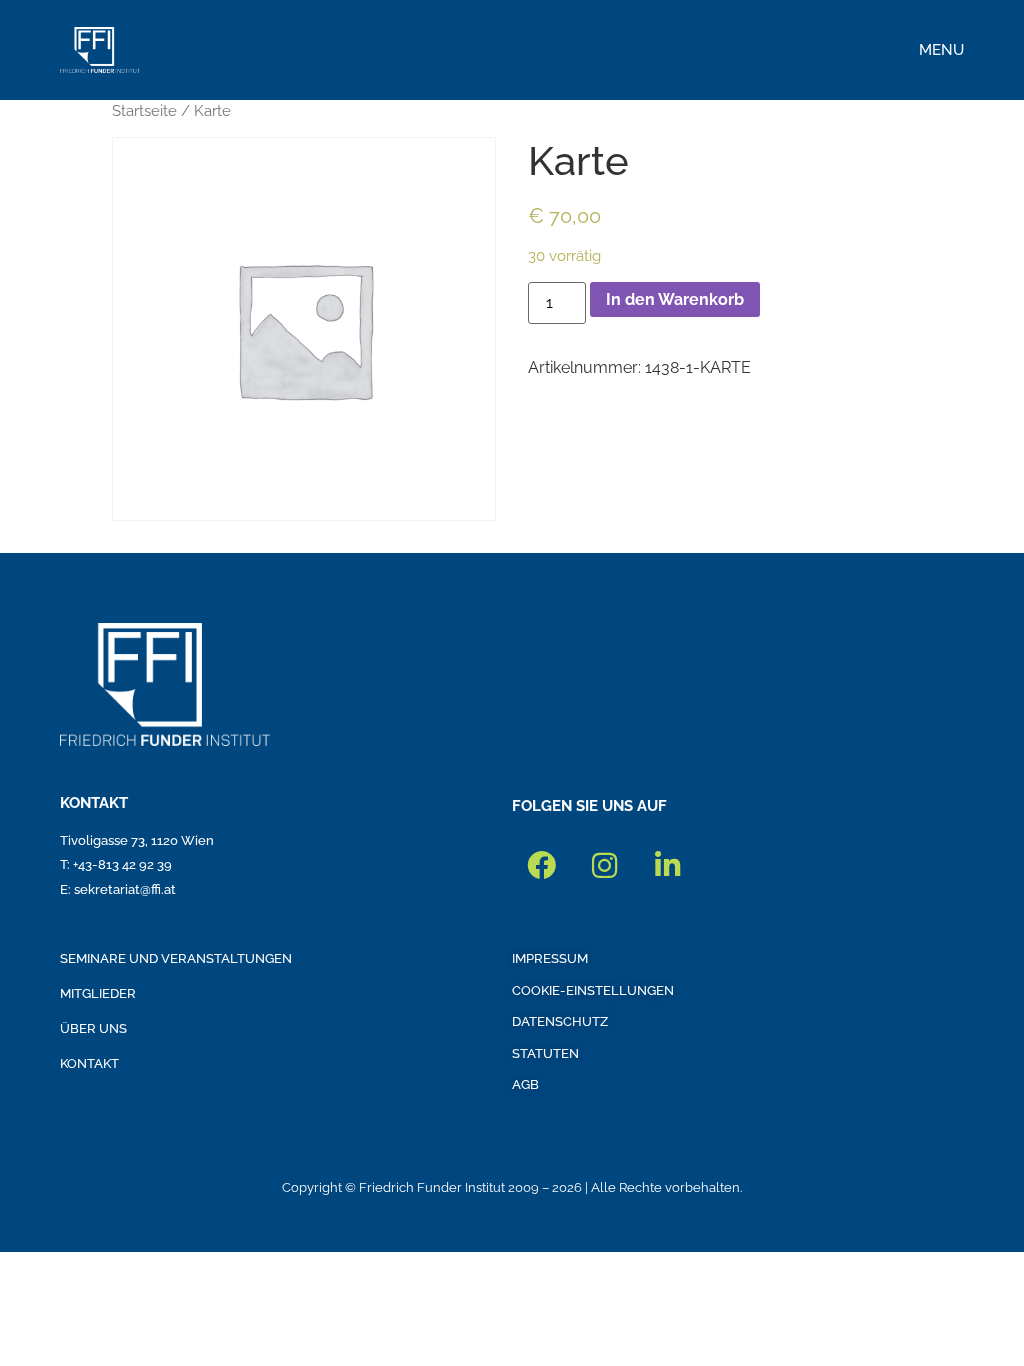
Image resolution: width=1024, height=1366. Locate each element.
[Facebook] (541, 866)
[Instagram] (604, 866)
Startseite (144, 110)
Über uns (93, 1028)
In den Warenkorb (675, 299)
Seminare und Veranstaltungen (176, 958)
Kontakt (89, 1063)
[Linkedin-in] (667, 866)
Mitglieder (98, 993)
